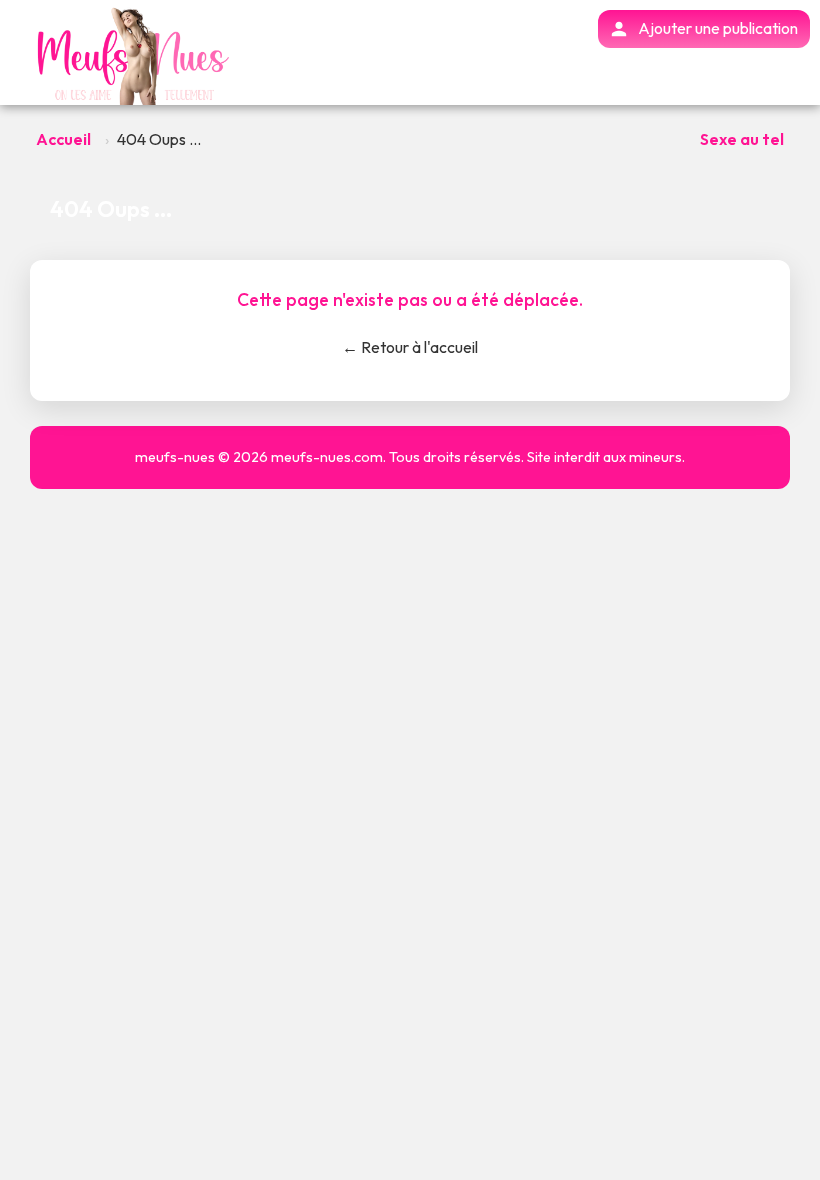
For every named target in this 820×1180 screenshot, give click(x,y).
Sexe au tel (742, 139)
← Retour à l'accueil (410, 347)
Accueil (63, 139)
